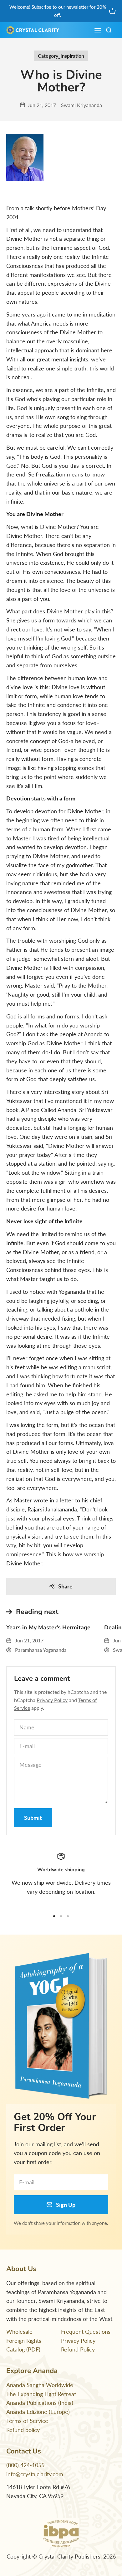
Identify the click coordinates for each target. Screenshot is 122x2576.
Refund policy (23, 2430)
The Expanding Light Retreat (41, 2394)
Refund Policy (78, 2349)
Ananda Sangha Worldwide (40, 2385)
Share (65, 1586)
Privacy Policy (52, 1700)
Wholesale (19, 2332)
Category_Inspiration (61, 56)
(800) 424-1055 (25, 2465)
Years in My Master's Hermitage (48, 1627)
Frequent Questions (86, 2332)
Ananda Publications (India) (40, 2403)
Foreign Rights (24, 2341)
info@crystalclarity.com (35, 2474)
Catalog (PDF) (23, 2349)
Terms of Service (27, 2421)
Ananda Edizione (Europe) (38, 2412)
